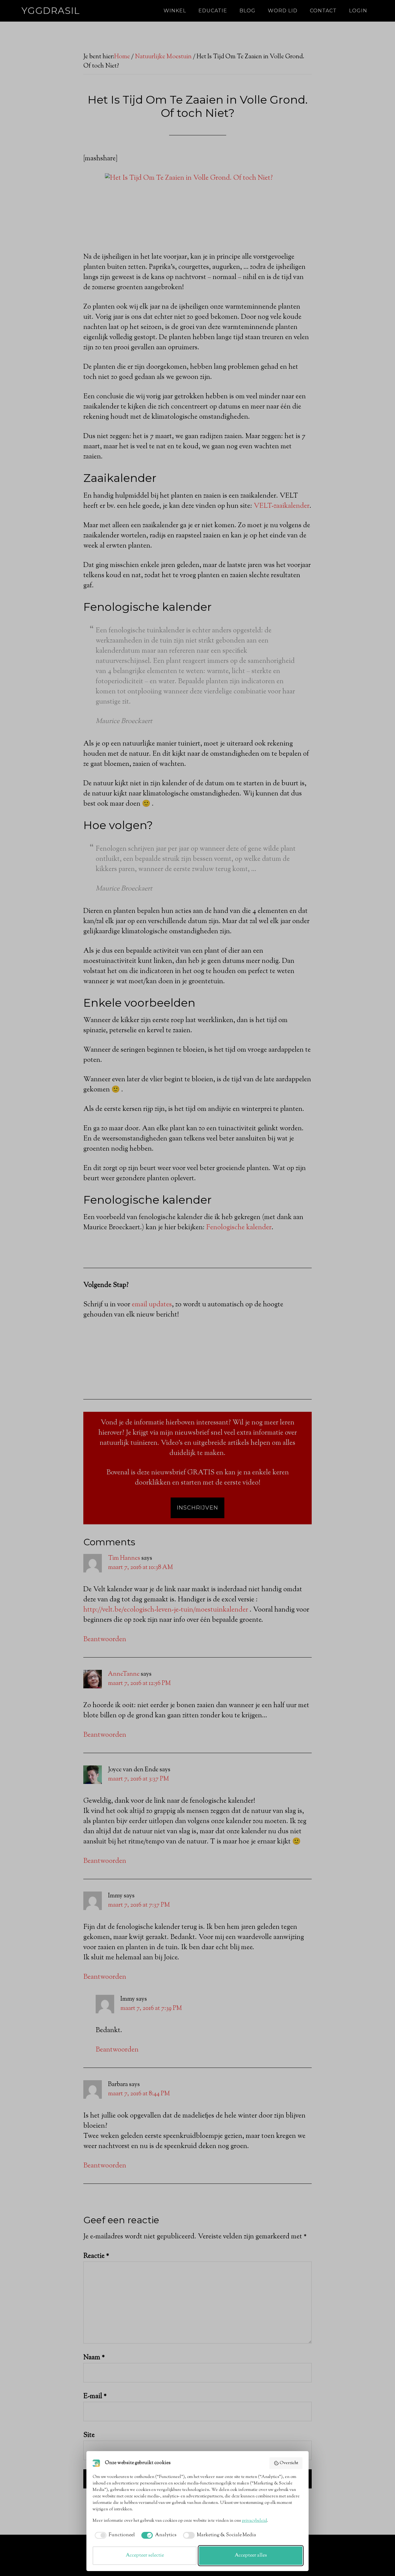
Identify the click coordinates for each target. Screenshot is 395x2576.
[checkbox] (114, 2535)
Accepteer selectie (145, 2555)
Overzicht (289, 2463)
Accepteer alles (251, 2555)
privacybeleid (254, 2521)
